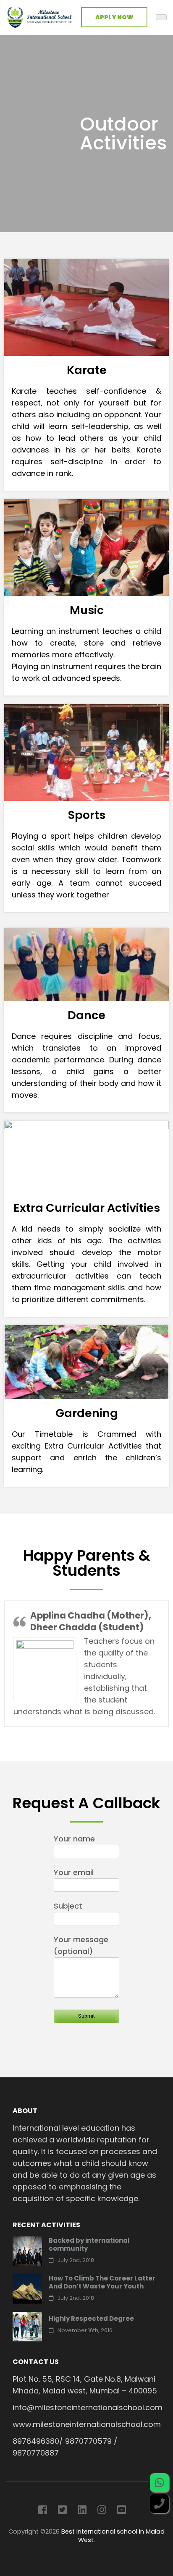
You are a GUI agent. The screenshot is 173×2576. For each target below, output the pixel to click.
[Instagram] (102, 2511)
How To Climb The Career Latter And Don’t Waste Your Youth (102, 2282)
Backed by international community (89, 2244)
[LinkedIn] (82, 2511)
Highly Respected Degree (91, 2318)
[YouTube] (122, 2511)
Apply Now (114, 17)
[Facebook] (43, 2511)
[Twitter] (62, 2511)
